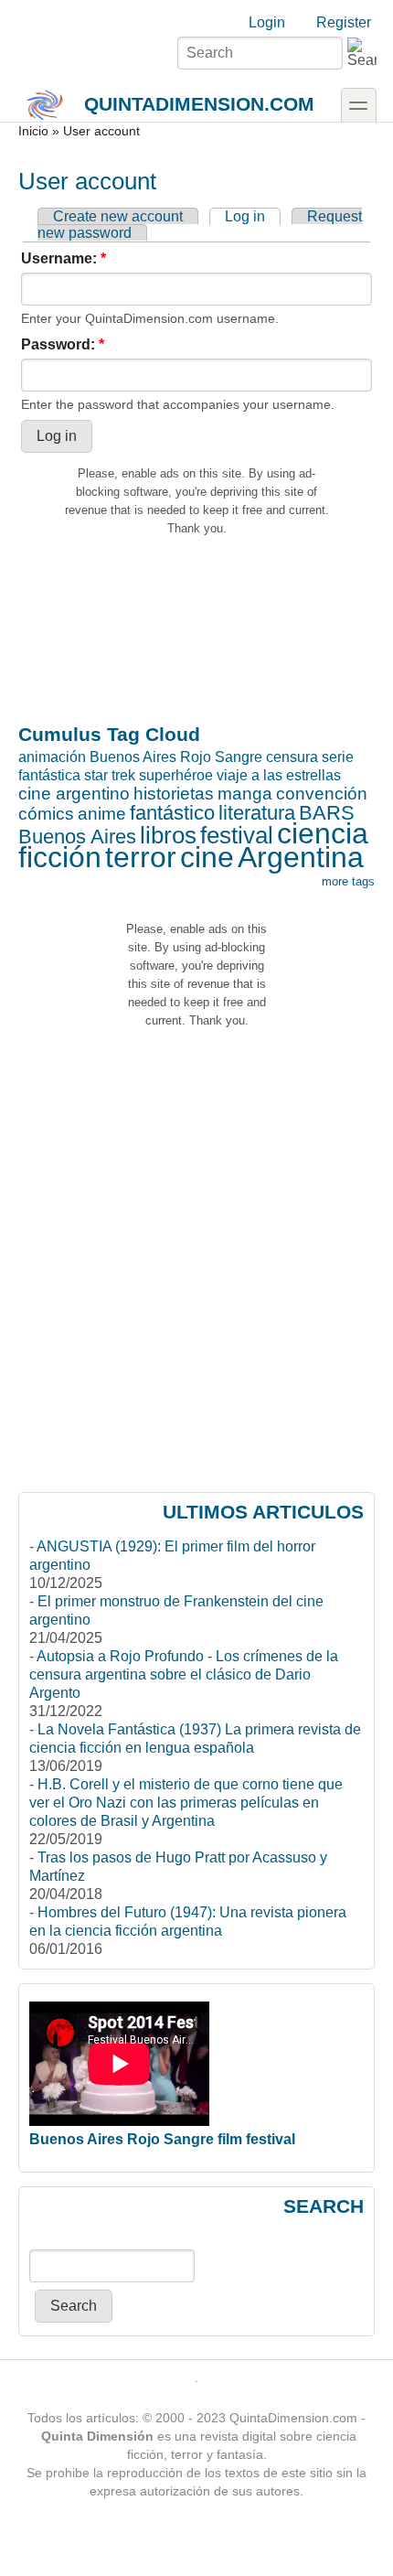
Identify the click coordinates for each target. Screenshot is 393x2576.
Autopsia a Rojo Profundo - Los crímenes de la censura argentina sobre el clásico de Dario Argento (184, 1674)
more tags (348, 881)
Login (267, 22)
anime (102, 814)
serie (338, 757)
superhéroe (176, 775)
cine (207, 857)
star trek (110, 775)
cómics (46, 814)
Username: (64, 258)
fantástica (49, 775)
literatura (257, 813)
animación (52, 757)
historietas (174, 794)
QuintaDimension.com (199, 104)
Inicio (33, 131)
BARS (327, 813)
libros (168, 835)
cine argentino (74, 794)
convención (322, 794)
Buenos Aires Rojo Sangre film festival (162, 2139)
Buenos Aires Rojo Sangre (176, 757)
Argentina (301, 857)
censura (292, 757)
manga (245, 794)
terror (141, 857)
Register (344, 22)
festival (237, 835)
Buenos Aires (77, 837)
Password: (63, 344)
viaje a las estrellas (279, 775)
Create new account (118, 216)
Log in (245, 216)
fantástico (172, 813)
